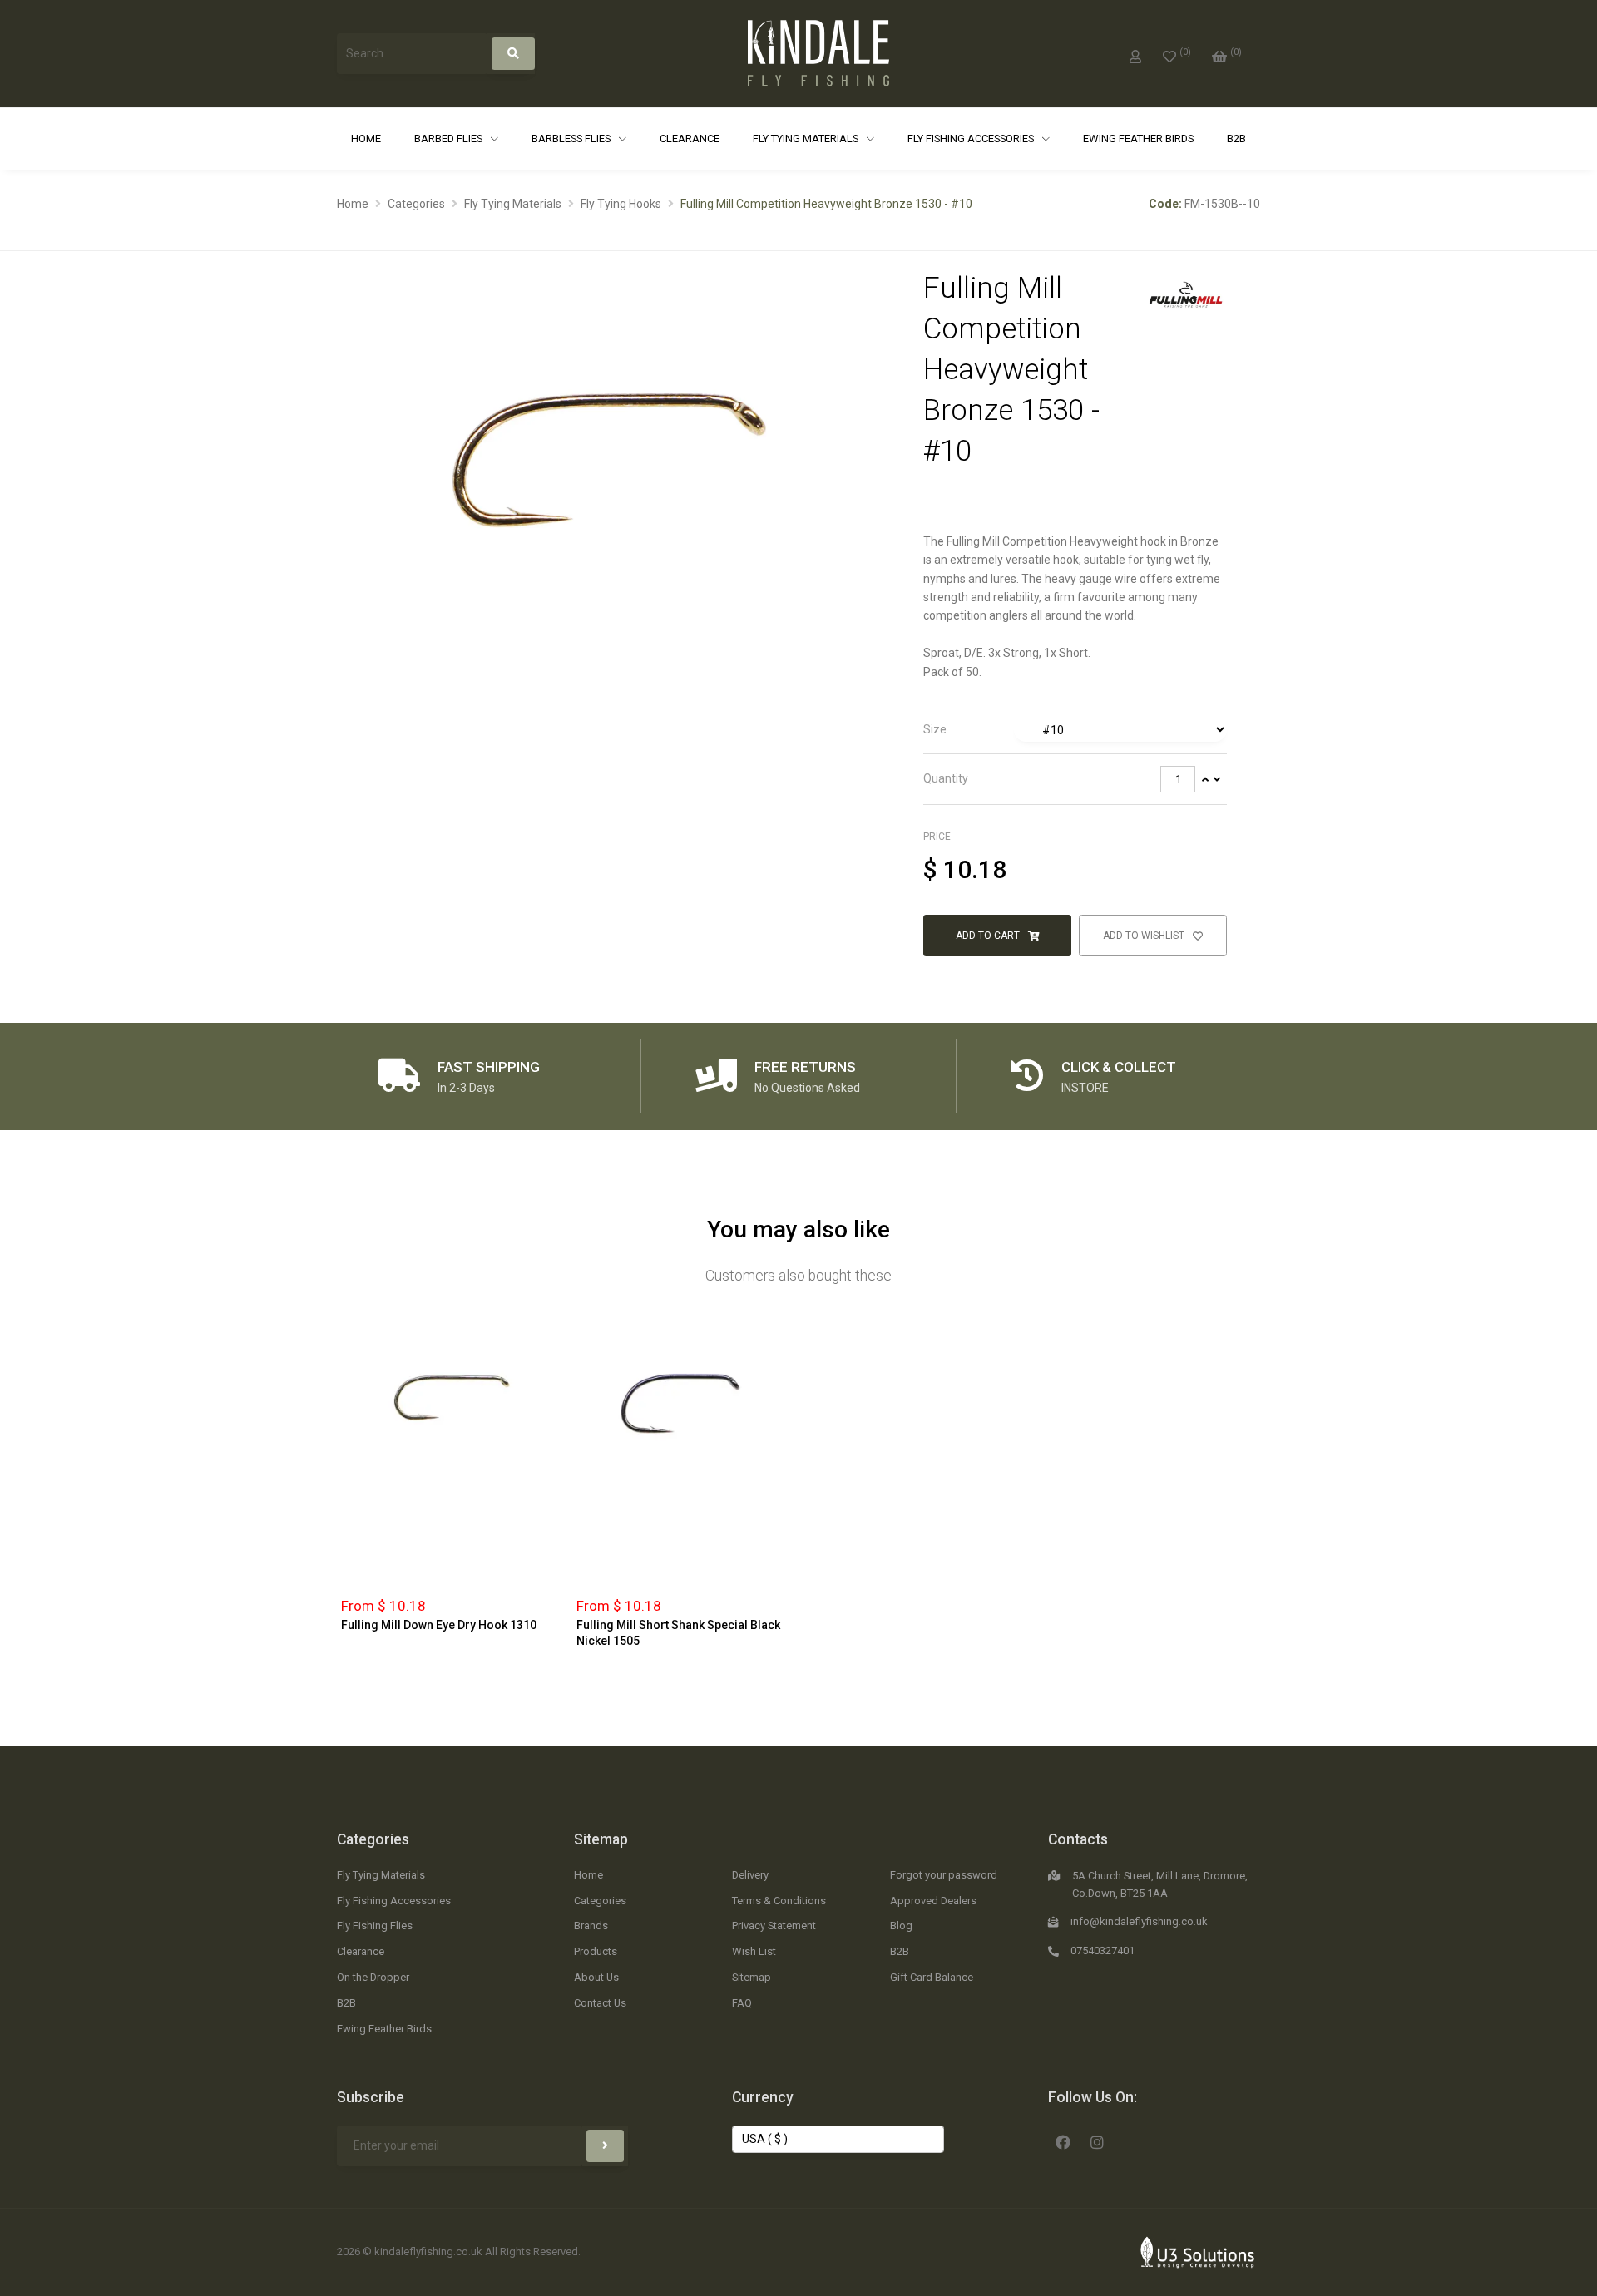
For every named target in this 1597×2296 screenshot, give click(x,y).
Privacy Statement (774, 1926)
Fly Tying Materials (807, 138)
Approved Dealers (933, 1901)
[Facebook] (1063, 2140)
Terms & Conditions (779, 1901)
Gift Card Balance (932, 1977)
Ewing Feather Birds (1138, 138)
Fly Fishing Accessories (972, 138)
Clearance (690, 138)
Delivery (750, 1875)
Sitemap (601, 1839)
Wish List (754, 1951)
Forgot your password (944, 1875)
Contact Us (600, 2003)
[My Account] (1135, 53)
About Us (596, 1977)
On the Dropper (373, 1977)
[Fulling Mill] (1184, 294)
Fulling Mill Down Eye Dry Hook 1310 (439, 1625)
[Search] (513, 54)
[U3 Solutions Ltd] (1198, 2251)
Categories (416, 204)
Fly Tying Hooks (621, 204)
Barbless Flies (572, 138)
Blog (901, 1926)
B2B (1236, 138)
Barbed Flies (450, 138)
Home (366, 138)
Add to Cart (989, 936)
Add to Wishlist (1145, 936)
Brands (591, 1926)
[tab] (1075, 730)
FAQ (742, 2003)
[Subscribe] (605, 2146)
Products (596, 1951)
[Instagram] (1097, 2140)
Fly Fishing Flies (375, 1926)
